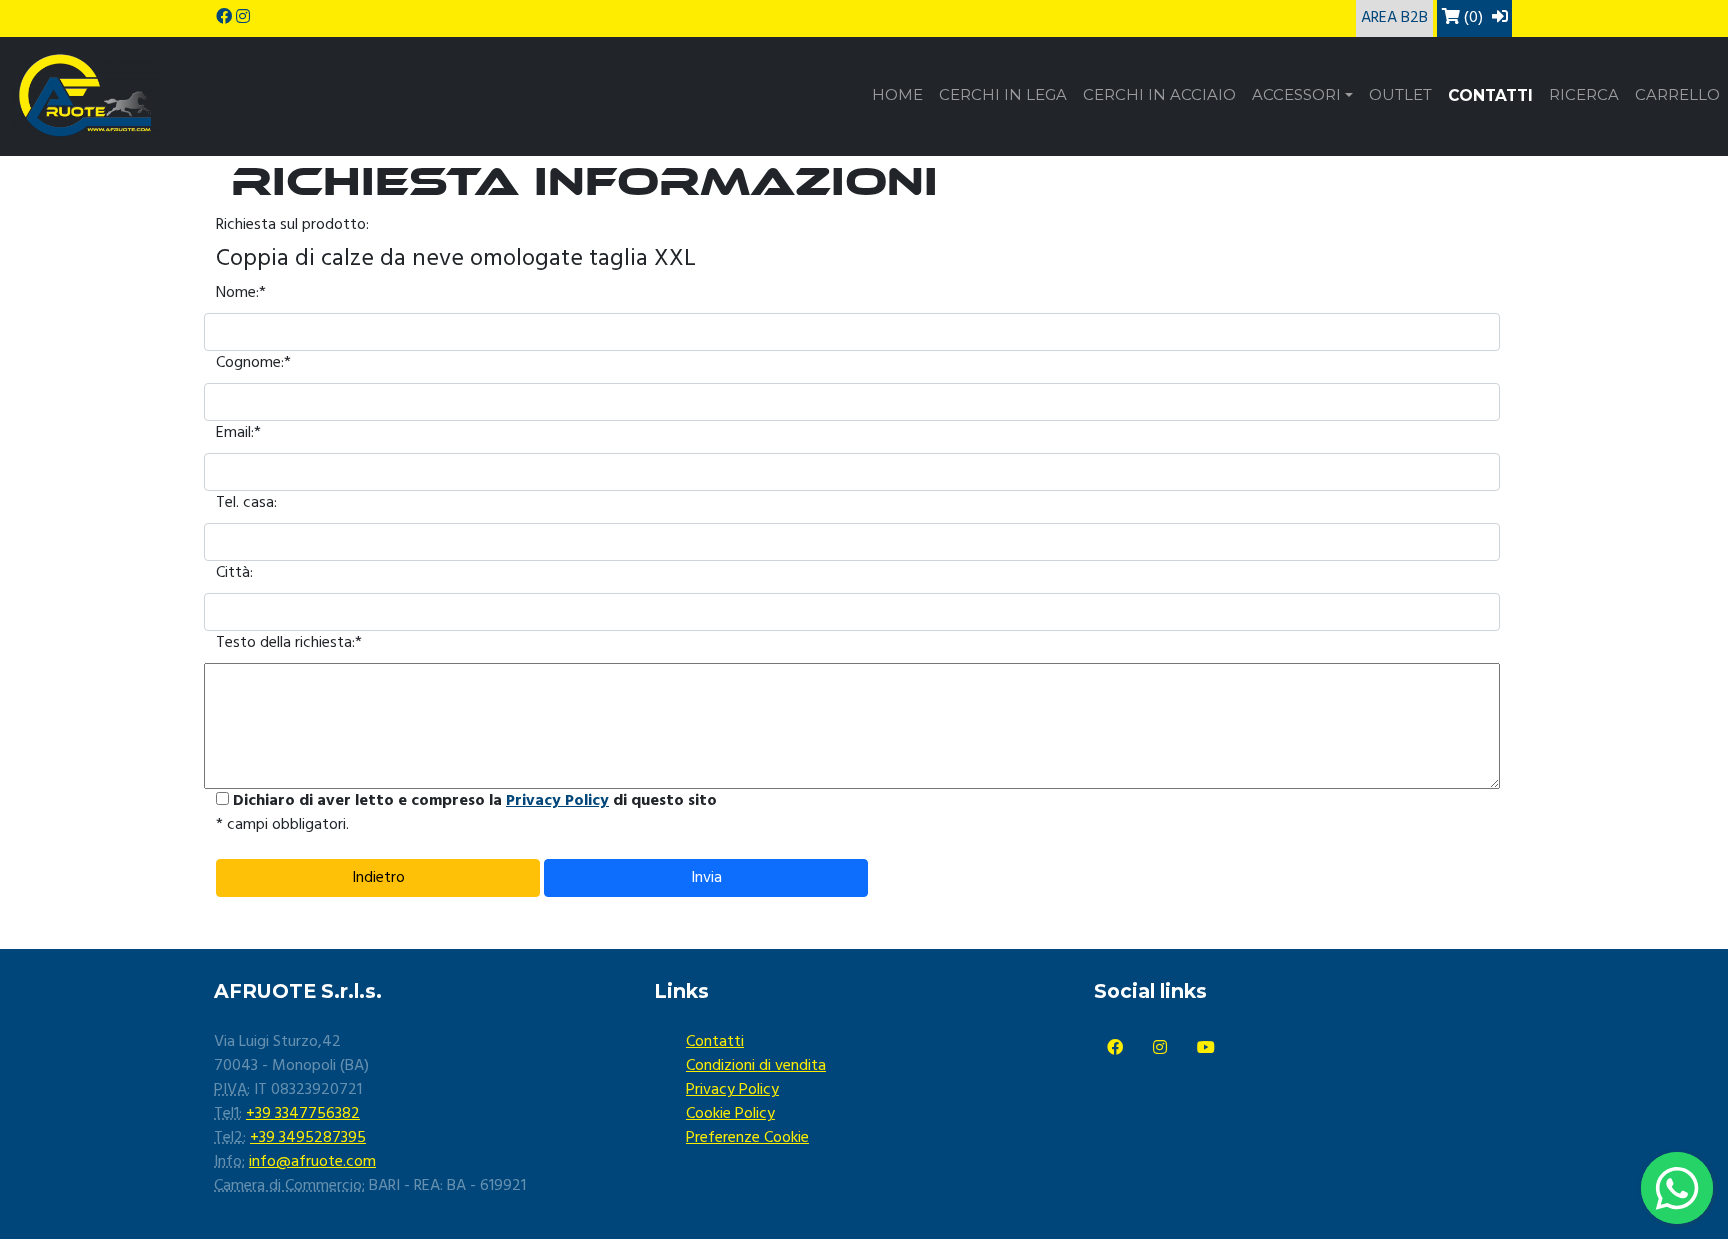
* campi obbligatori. (282, 825)
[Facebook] (1115, 1049)
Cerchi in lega (1003, 95)
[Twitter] (1160, 1049)
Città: (234, 573)
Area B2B (1394, 18)
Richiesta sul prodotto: (292, 225)
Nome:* (241, 293)
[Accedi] (1500, 18)
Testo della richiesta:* (289, 643)
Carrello (1677, 95)
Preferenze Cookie (747, 1138)
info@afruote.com (312, 1162)
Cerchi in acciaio (1159, 95)
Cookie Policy (730, 1114)
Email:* (238, 433)
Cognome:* (253, 363)
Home (897, 95)
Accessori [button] (1296, 95)
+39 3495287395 (308, 1138)
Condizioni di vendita (756, 1066)
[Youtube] (1206, 1049)
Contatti (1490, 95)
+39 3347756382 (303, 1114)
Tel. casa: (246, 503)
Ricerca (1584, 95)
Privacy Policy (557, 801)
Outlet (1400, 95)
